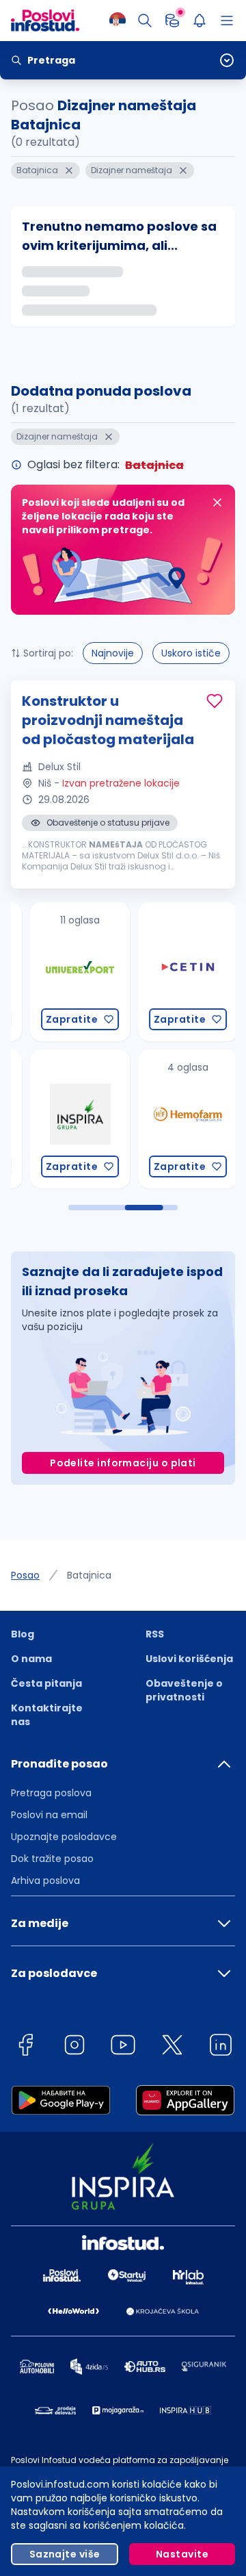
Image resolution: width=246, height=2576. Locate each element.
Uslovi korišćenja (189, 1659)
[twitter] (172, 2047)
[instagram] (74, 2047)
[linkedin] (221, 2047)
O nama (31, 1659)
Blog (23, 1634)
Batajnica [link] (89, 1575)
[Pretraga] (145, 21)
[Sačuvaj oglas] (215, 701)
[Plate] (172, 21)
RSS (155, 1634)
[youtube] (123, 2047)
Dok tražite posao (52, 1859)
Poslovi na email (49, 1815)
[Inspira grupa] (58, 1119)
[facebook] (25, 2047)
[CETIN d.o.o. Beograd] (166, 972)
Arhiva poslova (45, 1880)
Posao (25, 1575)
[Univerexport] (58, 972)
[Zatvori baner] (217, 502)
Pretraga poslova (51, 1793)
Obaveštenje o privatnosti (184, 1690)
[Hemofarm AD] (166, 1119)
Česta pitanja (46, 1683)
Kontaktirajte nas (47, 1715)
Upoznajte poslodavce (64, 1837)
